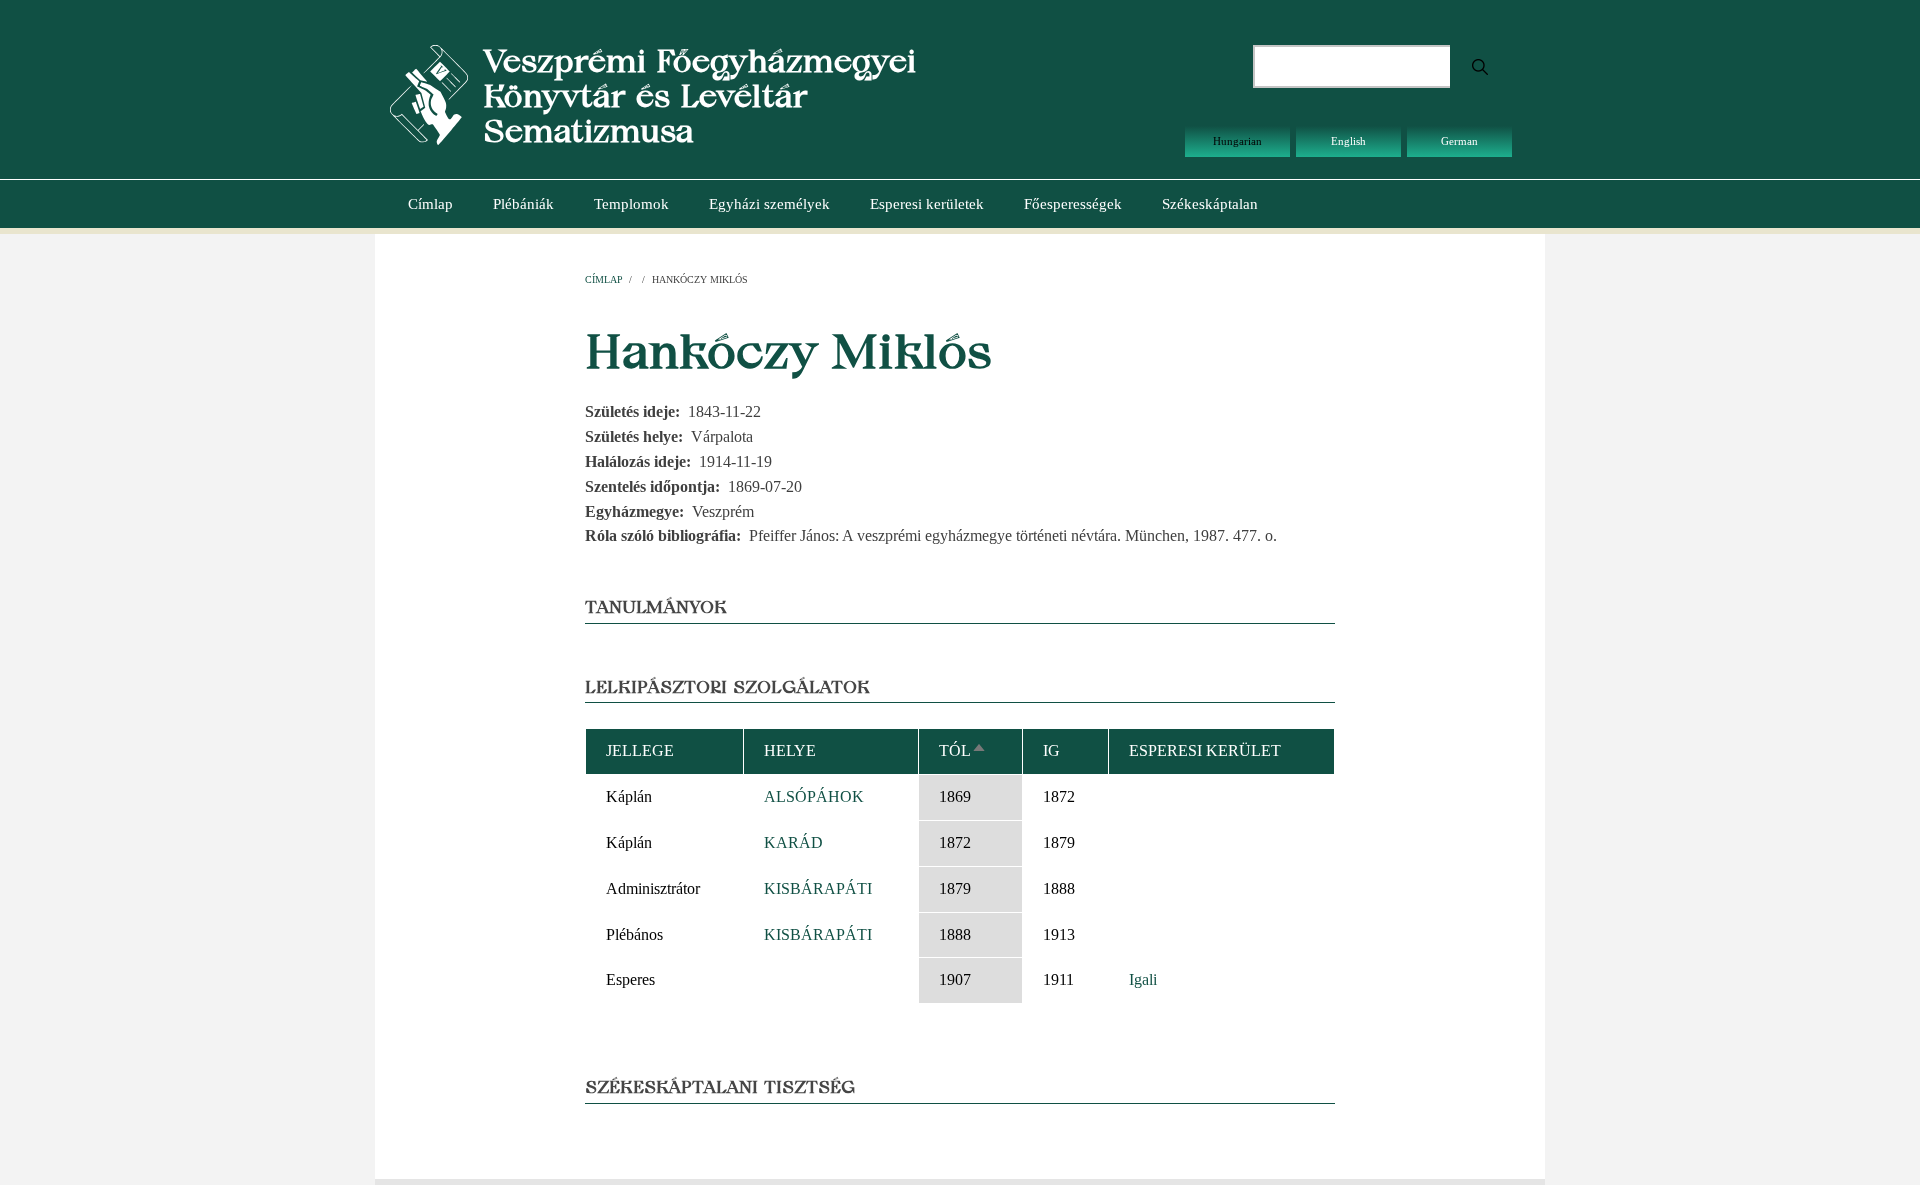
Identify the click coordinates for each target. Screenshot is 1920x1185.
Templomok (631, 204)
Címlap (430, 204)
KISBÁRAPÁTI (818, 888)
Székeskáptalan (1210, 204)
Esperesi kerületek (927, 204)
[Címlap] (429, 93)
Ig (1051, 750)
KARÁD (793, 842)
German (1459, 141)
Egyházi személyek (769, 204)
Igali (1143, 979)
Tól (963, 750)
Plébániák (523, 204)
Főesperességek (1073, 204)
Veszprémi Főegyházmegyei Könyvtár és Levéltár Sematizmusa (699, 95)
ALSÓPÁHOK (814, 796)
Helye (790, 750)
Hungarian (1237, 141)
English (1348, 141)
